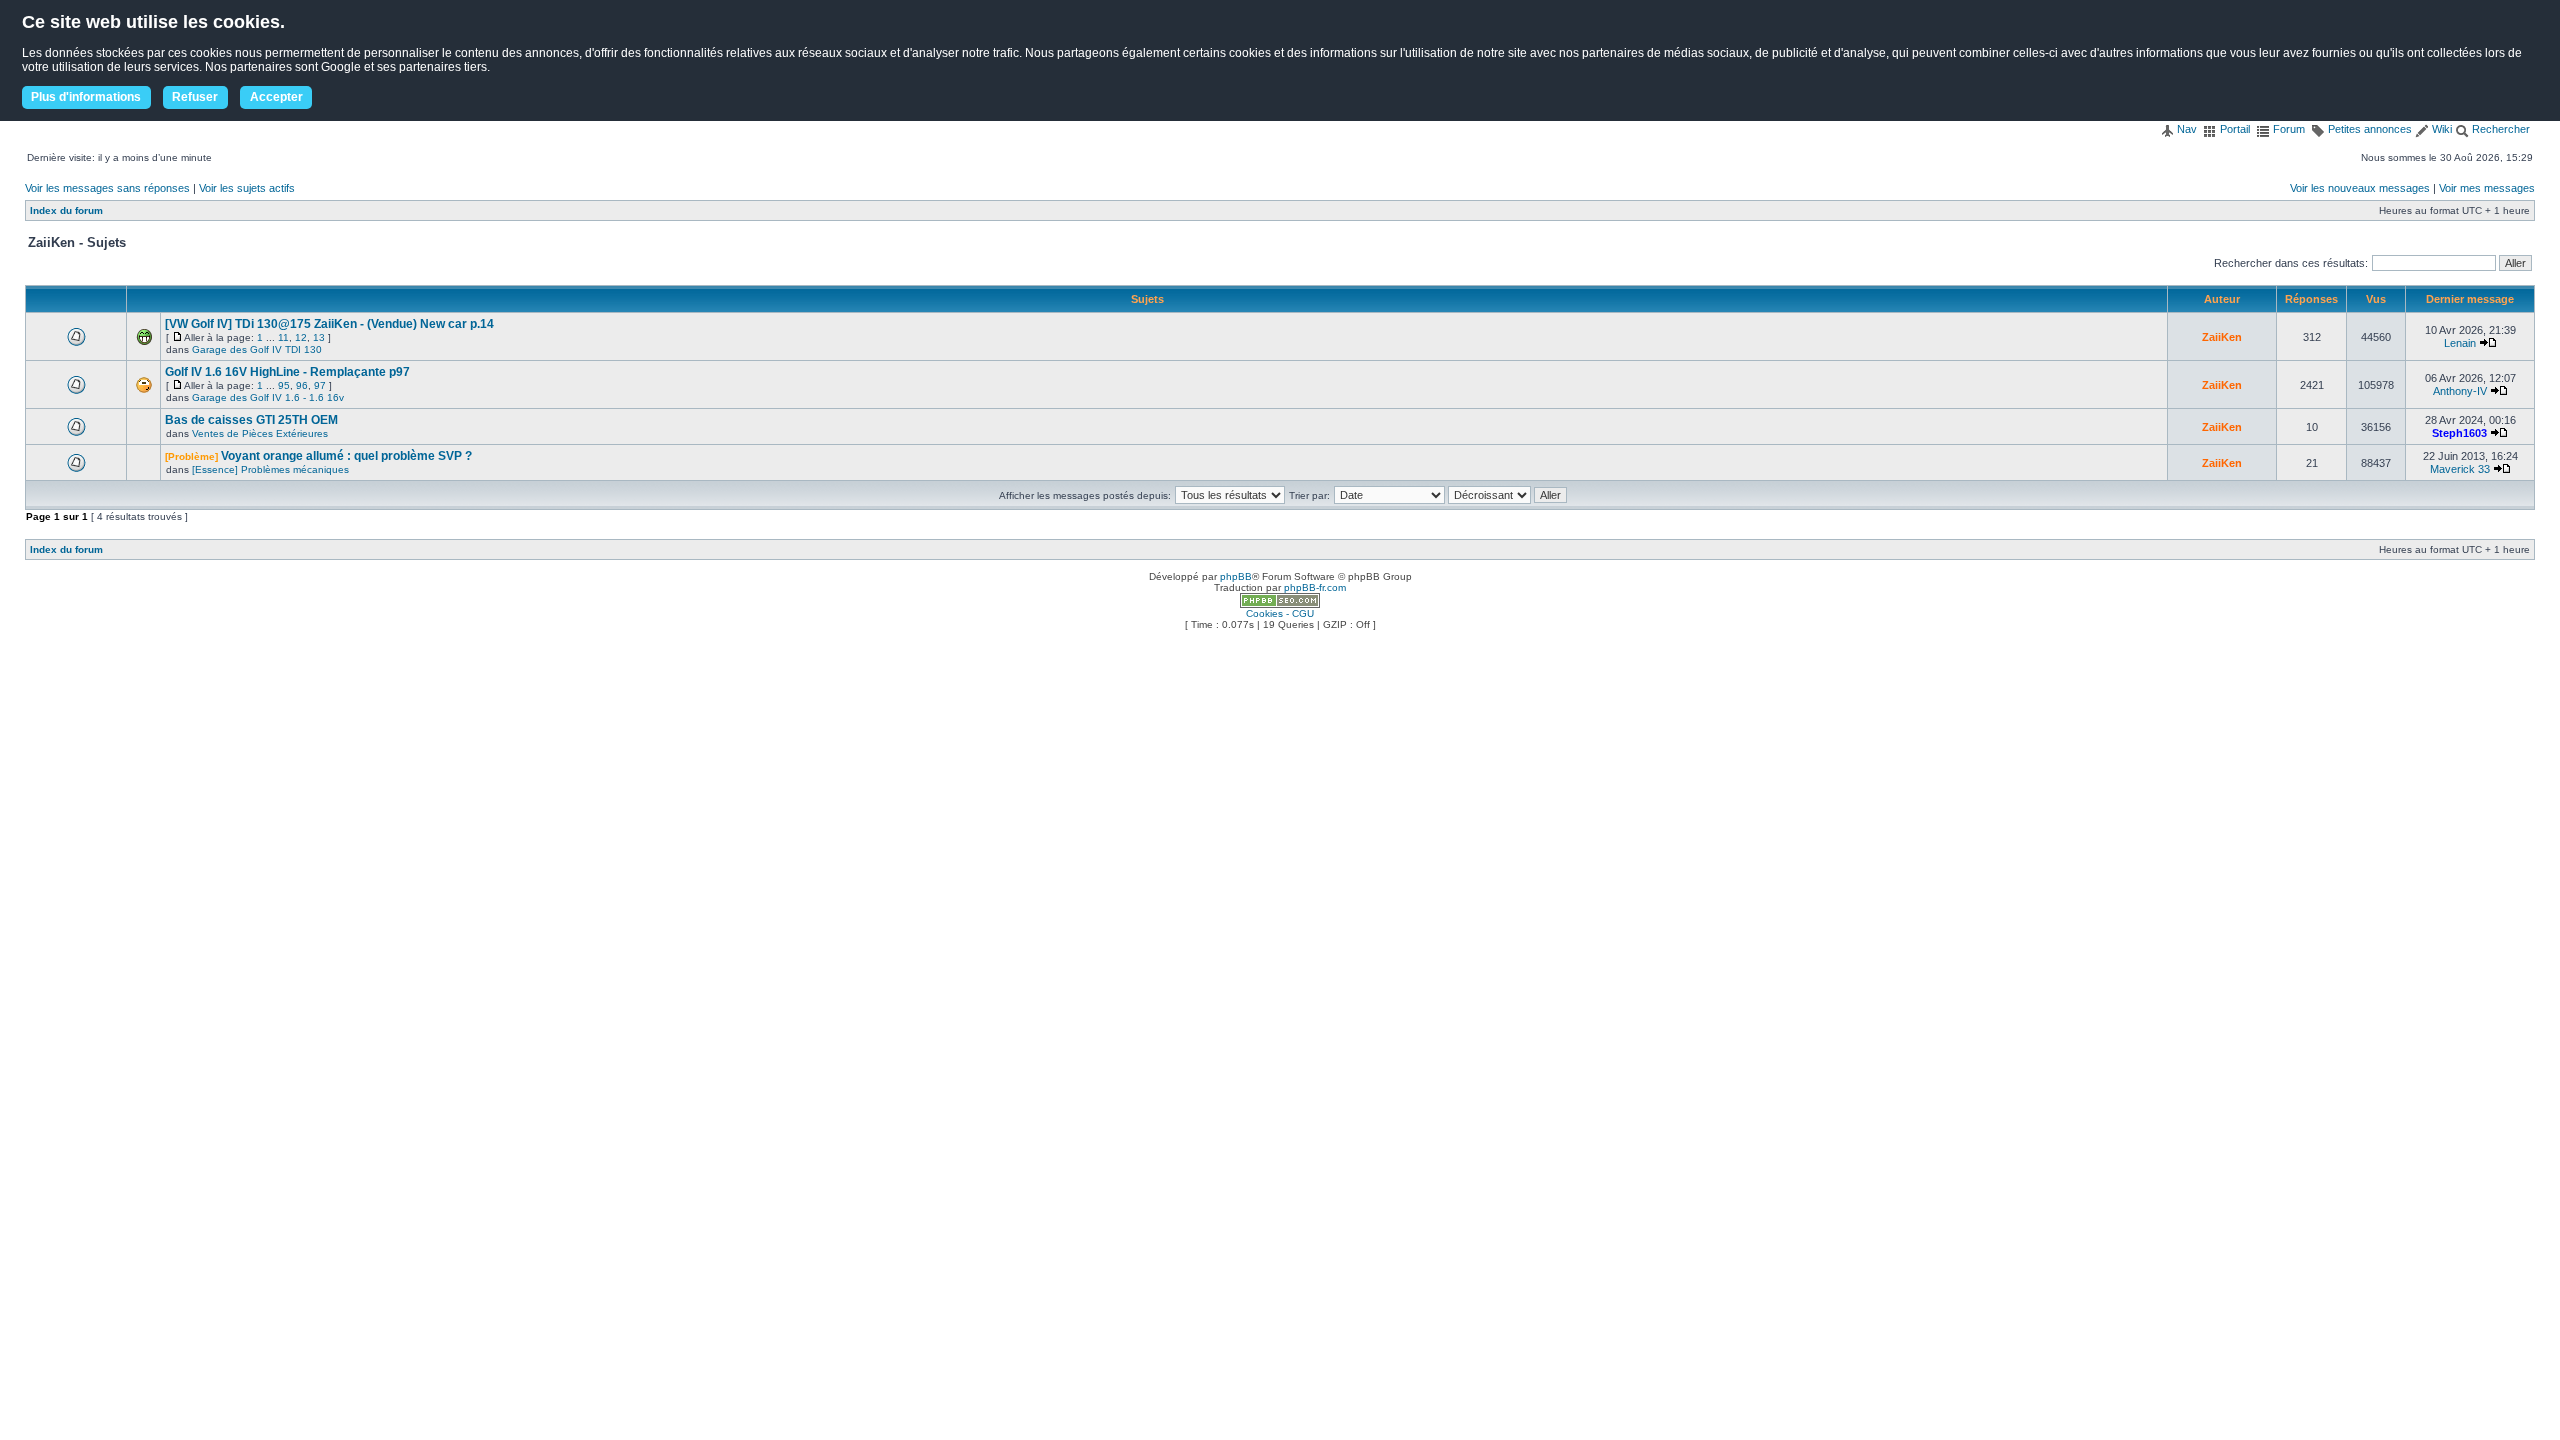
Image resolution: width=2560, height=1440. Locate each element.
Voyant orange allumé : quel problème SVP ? (346, 456)
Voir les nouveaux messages (2360, 188)
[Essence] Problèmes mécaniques (270, 469)
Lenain (2460, 343)
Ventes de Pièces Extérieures (260, 433)
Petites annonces (2368, 129)
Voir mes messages (2487, 188)
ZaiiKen (2222, 337)
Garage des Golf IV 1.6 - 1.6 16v (268, 397)
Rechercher (2499, 129)
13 (319, 337)
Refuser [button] (195, 97)
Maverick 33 (2460, 469)
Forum (2287, 129)
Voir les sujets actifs (247, 188)
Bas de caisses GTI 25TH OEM (251, 420)
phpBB (1236, 576)
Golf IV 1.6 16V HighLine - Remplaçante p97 (287, 372)
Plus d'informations (86, 97)
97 (320, 385)
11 (283, 337)
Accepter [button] (276, 97)
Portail (2233, 129)
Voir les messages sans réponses (107, 188)
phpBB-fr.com (1315, 587)
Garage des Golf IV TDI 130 (257, 349)
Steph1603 (2459, 433)
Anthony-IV (2460, 391)
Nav (2185, 129)
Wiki (2440, 129)
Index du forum (66, 210)
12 (301, 337)
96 (302, 385)
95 (284, 385)
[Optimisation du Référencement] (1280, 604)
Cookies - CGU (1280, 613)
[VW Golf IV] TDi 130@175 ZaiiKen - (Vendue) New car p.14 (329, 324)
